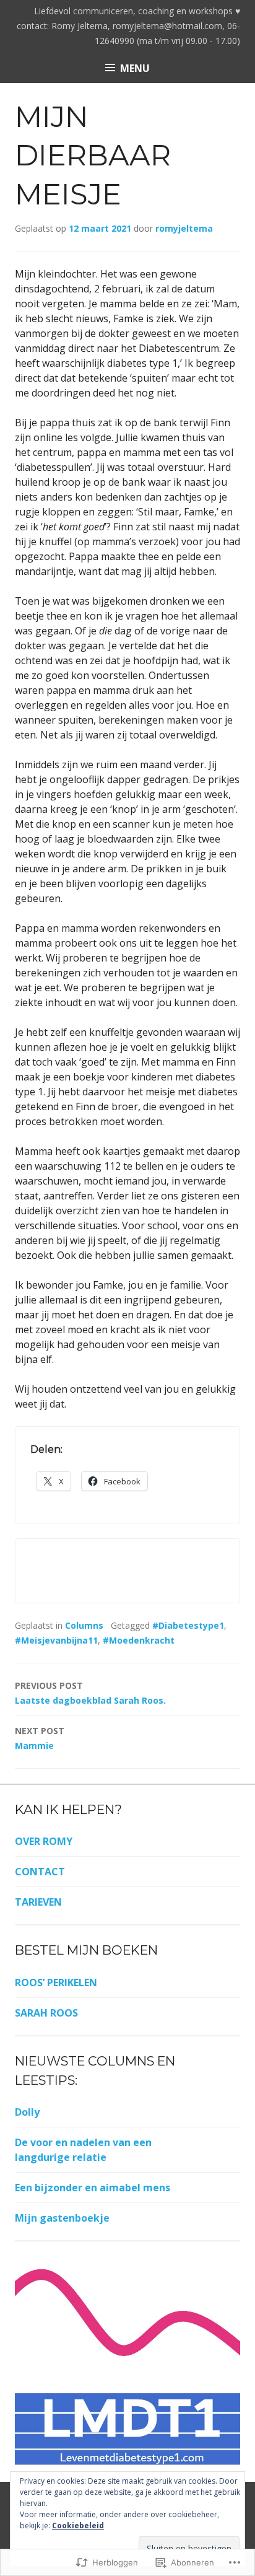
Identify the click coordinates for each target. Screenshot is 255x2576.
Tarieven (38, 1902)
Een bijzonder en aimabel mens (93, 2188)
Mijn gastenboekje (62, 2218)
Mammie (40, 1738)
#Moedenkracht (139, 1640)
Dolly (27, 2112)
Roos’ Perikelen (56, 1982)
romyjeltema (184, 228)
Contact (40, 1872)
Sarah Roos (46, 2013)
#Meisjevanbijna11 (56, 1640)
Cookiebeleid (78, 2526)
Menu (135, 68)
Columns (84, 1625)
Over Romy (44, 1841)
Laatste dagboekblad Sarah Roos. (90, 1693)
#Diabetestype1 (188, 1625)
